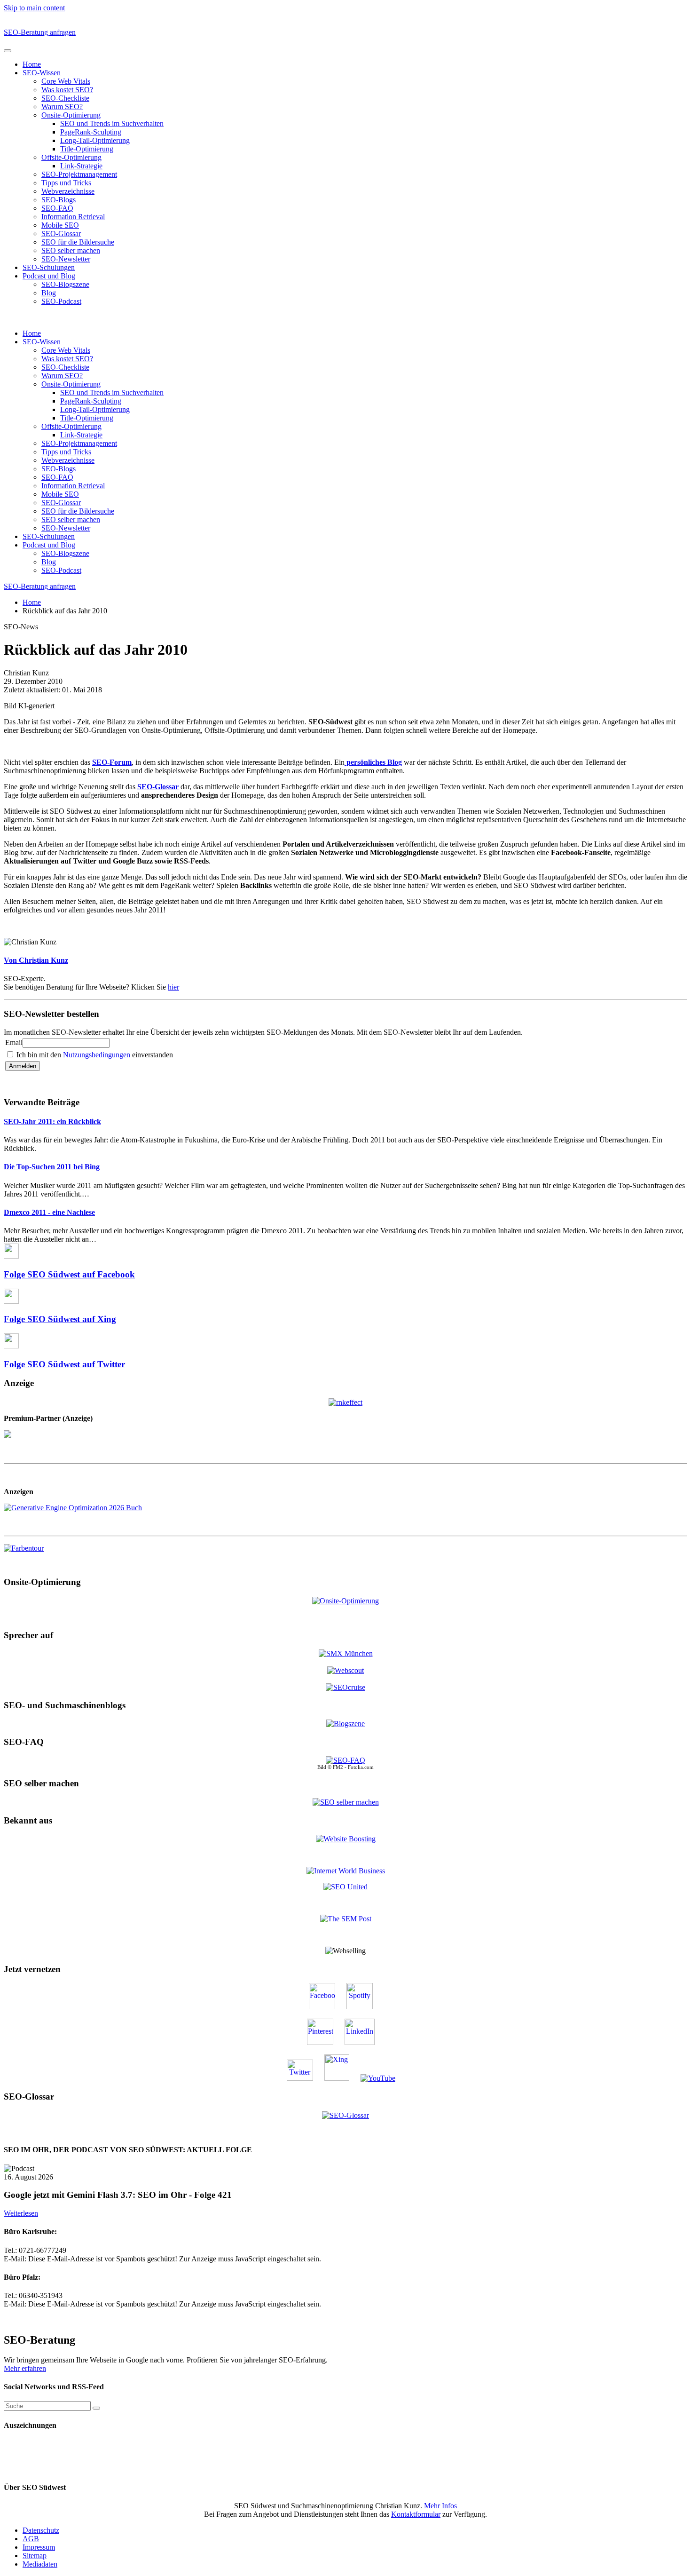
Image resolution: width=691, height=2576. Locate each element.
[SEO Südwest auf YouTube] (383, 2078)
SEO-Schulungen (49, 267)
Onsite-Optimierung (71, 115)
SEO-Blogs (59, 200)
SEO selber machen (71, 250)
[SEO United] (345, 1887)
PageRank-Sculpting (91, 132)
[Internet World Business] (346, 1871)
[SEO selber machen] (346, 1802)
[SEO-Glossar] (345, 2115)
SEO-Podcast (61, 301)
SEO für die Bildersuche (78, 242)
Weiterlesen (21, 2213)
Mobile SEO (60, 225)
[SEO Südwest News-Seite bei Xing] (342, 2078)
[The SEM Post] (346, 1919)
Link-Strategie (81, 166)
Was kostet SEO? (67, 90)
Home (32, 64)
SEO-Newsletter (66, 259)
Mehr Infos (440, 2506)
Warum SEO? (62, 107)
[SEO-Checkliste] (345, 1401)
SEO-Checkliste (65, 98)
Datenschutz (41, 2530)
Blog (49, 293)
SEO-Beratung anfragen (40, 32)
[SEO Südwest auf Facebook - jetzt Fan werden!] (327, 2007)
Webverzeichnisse (68, 191)
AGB (31, 2539)
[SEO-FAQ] (345, 1760)
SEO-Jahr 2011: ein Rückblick (52, 1122)
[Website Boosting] (346, 1839)
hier (173, 987)
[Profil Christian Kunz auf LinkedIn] (364, 2042)
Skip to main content (34, 8)
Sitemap (35, 2556)
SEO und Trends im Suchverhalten (112, 123)
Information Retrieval (73, 217)
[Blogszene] (345, 1724)
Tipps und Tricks (66, 183)
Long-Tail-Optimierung (95, 140)
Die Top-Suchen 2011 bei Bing (52, 1167)
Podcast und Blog (49, 276)
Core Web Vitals (66, 81)
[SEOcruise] (345, 1687)
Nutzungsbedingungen (98, 1055)
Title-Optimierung (87, 149)
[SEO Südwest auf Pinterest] (325, 2042)
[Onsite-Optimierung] (345, 1600)
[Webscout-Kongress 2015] (345, 1670)
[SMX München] (346, 1653)
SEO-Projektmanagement (79, 174)
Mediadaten (40, 2564)
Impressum (39, 2547)
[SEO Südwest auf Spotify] (364, 2007)
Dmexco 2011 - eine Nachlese (49, 1212)
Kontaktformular (416, 2514)
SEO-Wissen (42, 73)
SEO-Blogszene (65, 284)
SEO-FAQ (57, 208)
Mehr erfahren (25, 2368)
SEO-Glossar (61, 234)
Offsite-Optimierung (71, 157)
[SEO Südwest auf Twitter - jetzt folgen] (305, 2078)
